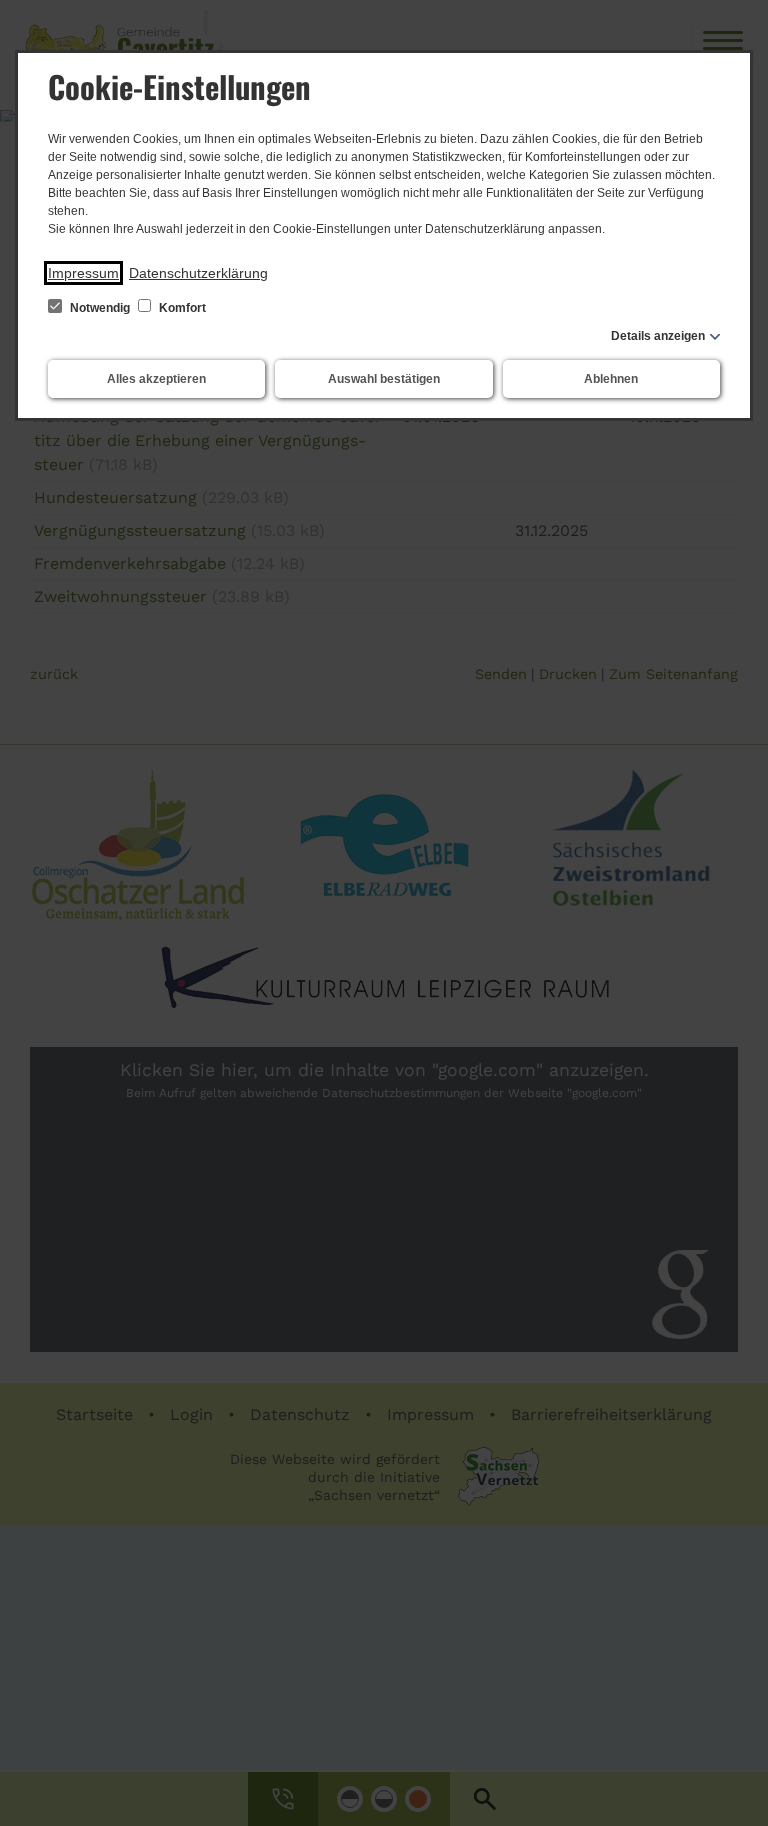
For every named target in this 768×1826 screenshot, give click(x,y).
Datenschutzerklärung (198, 273)
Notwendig (100, 308)
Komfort (181, 308)
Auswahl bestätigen (384, 379)
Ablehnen (611, 379)
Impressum (83, 273)
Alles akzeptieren (156, 379)
